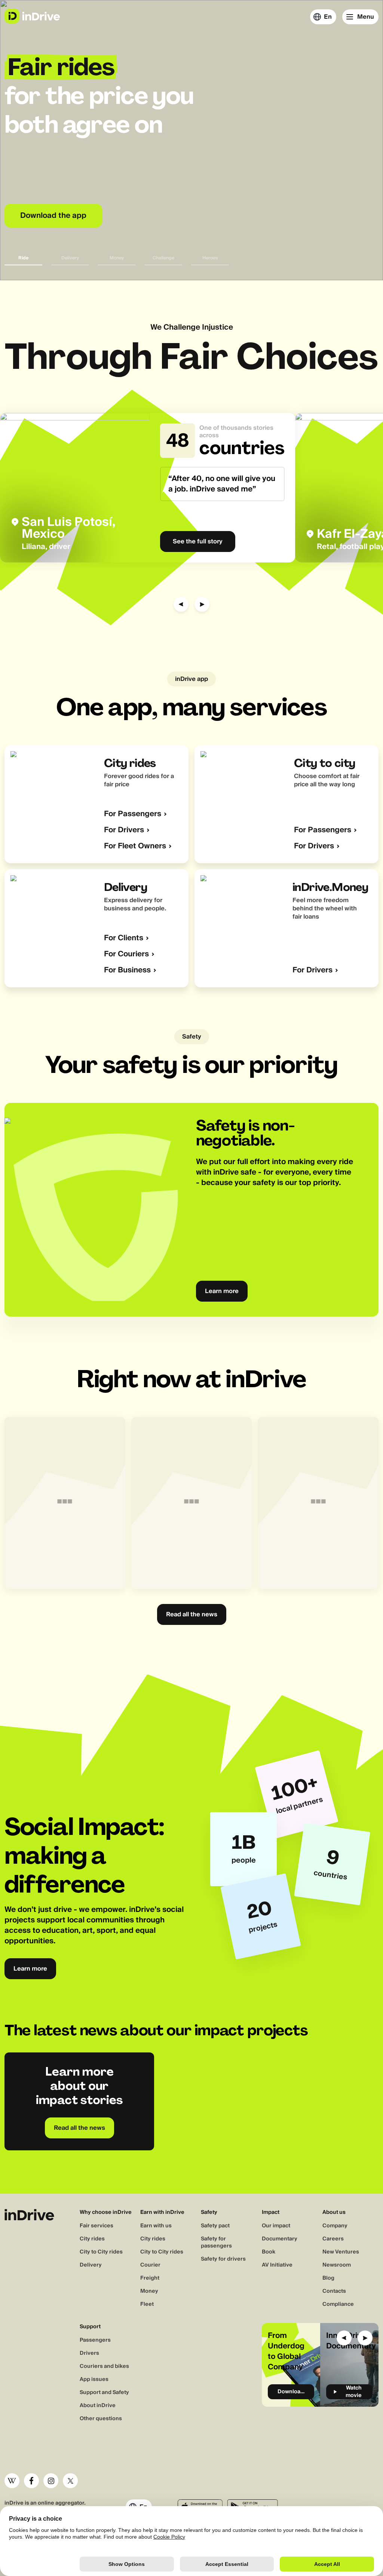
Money (149, 2291)
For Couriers (126, 954)
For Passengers (133, 814)
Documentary (280, 2239)
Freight (150, 2278)
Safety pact (215, 2226)
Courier (150, 2265)
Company (335, 2226)
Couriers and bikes (104, 2366)
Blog (328, 2278)
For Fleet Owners (135, 846)
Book (269, 2252)
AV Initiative (277, 2265)
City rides (92, 2239)
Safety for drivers (223, 2259)
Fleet (147, 2304)
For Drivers (124, 830)
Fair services (96, 2226)
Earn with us (156, 2226)
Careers (333, 2239)
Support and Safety (104, 2393)
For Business (127, 970)
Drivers (89, 2353)
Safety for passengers (216, 2242)
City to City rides (101, 2252)
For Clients (124, 938)
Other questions (101, 2419)
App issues (94, 2379)
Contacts (334, 2291)
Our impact (276, 2226)
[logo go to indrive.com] (32, 16)
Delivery (91, 2265)
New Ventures (341, 2252)
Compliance (338, 2304)
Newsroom (337, 2265)
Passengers (95, 2340)
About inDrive (98, 2406)
